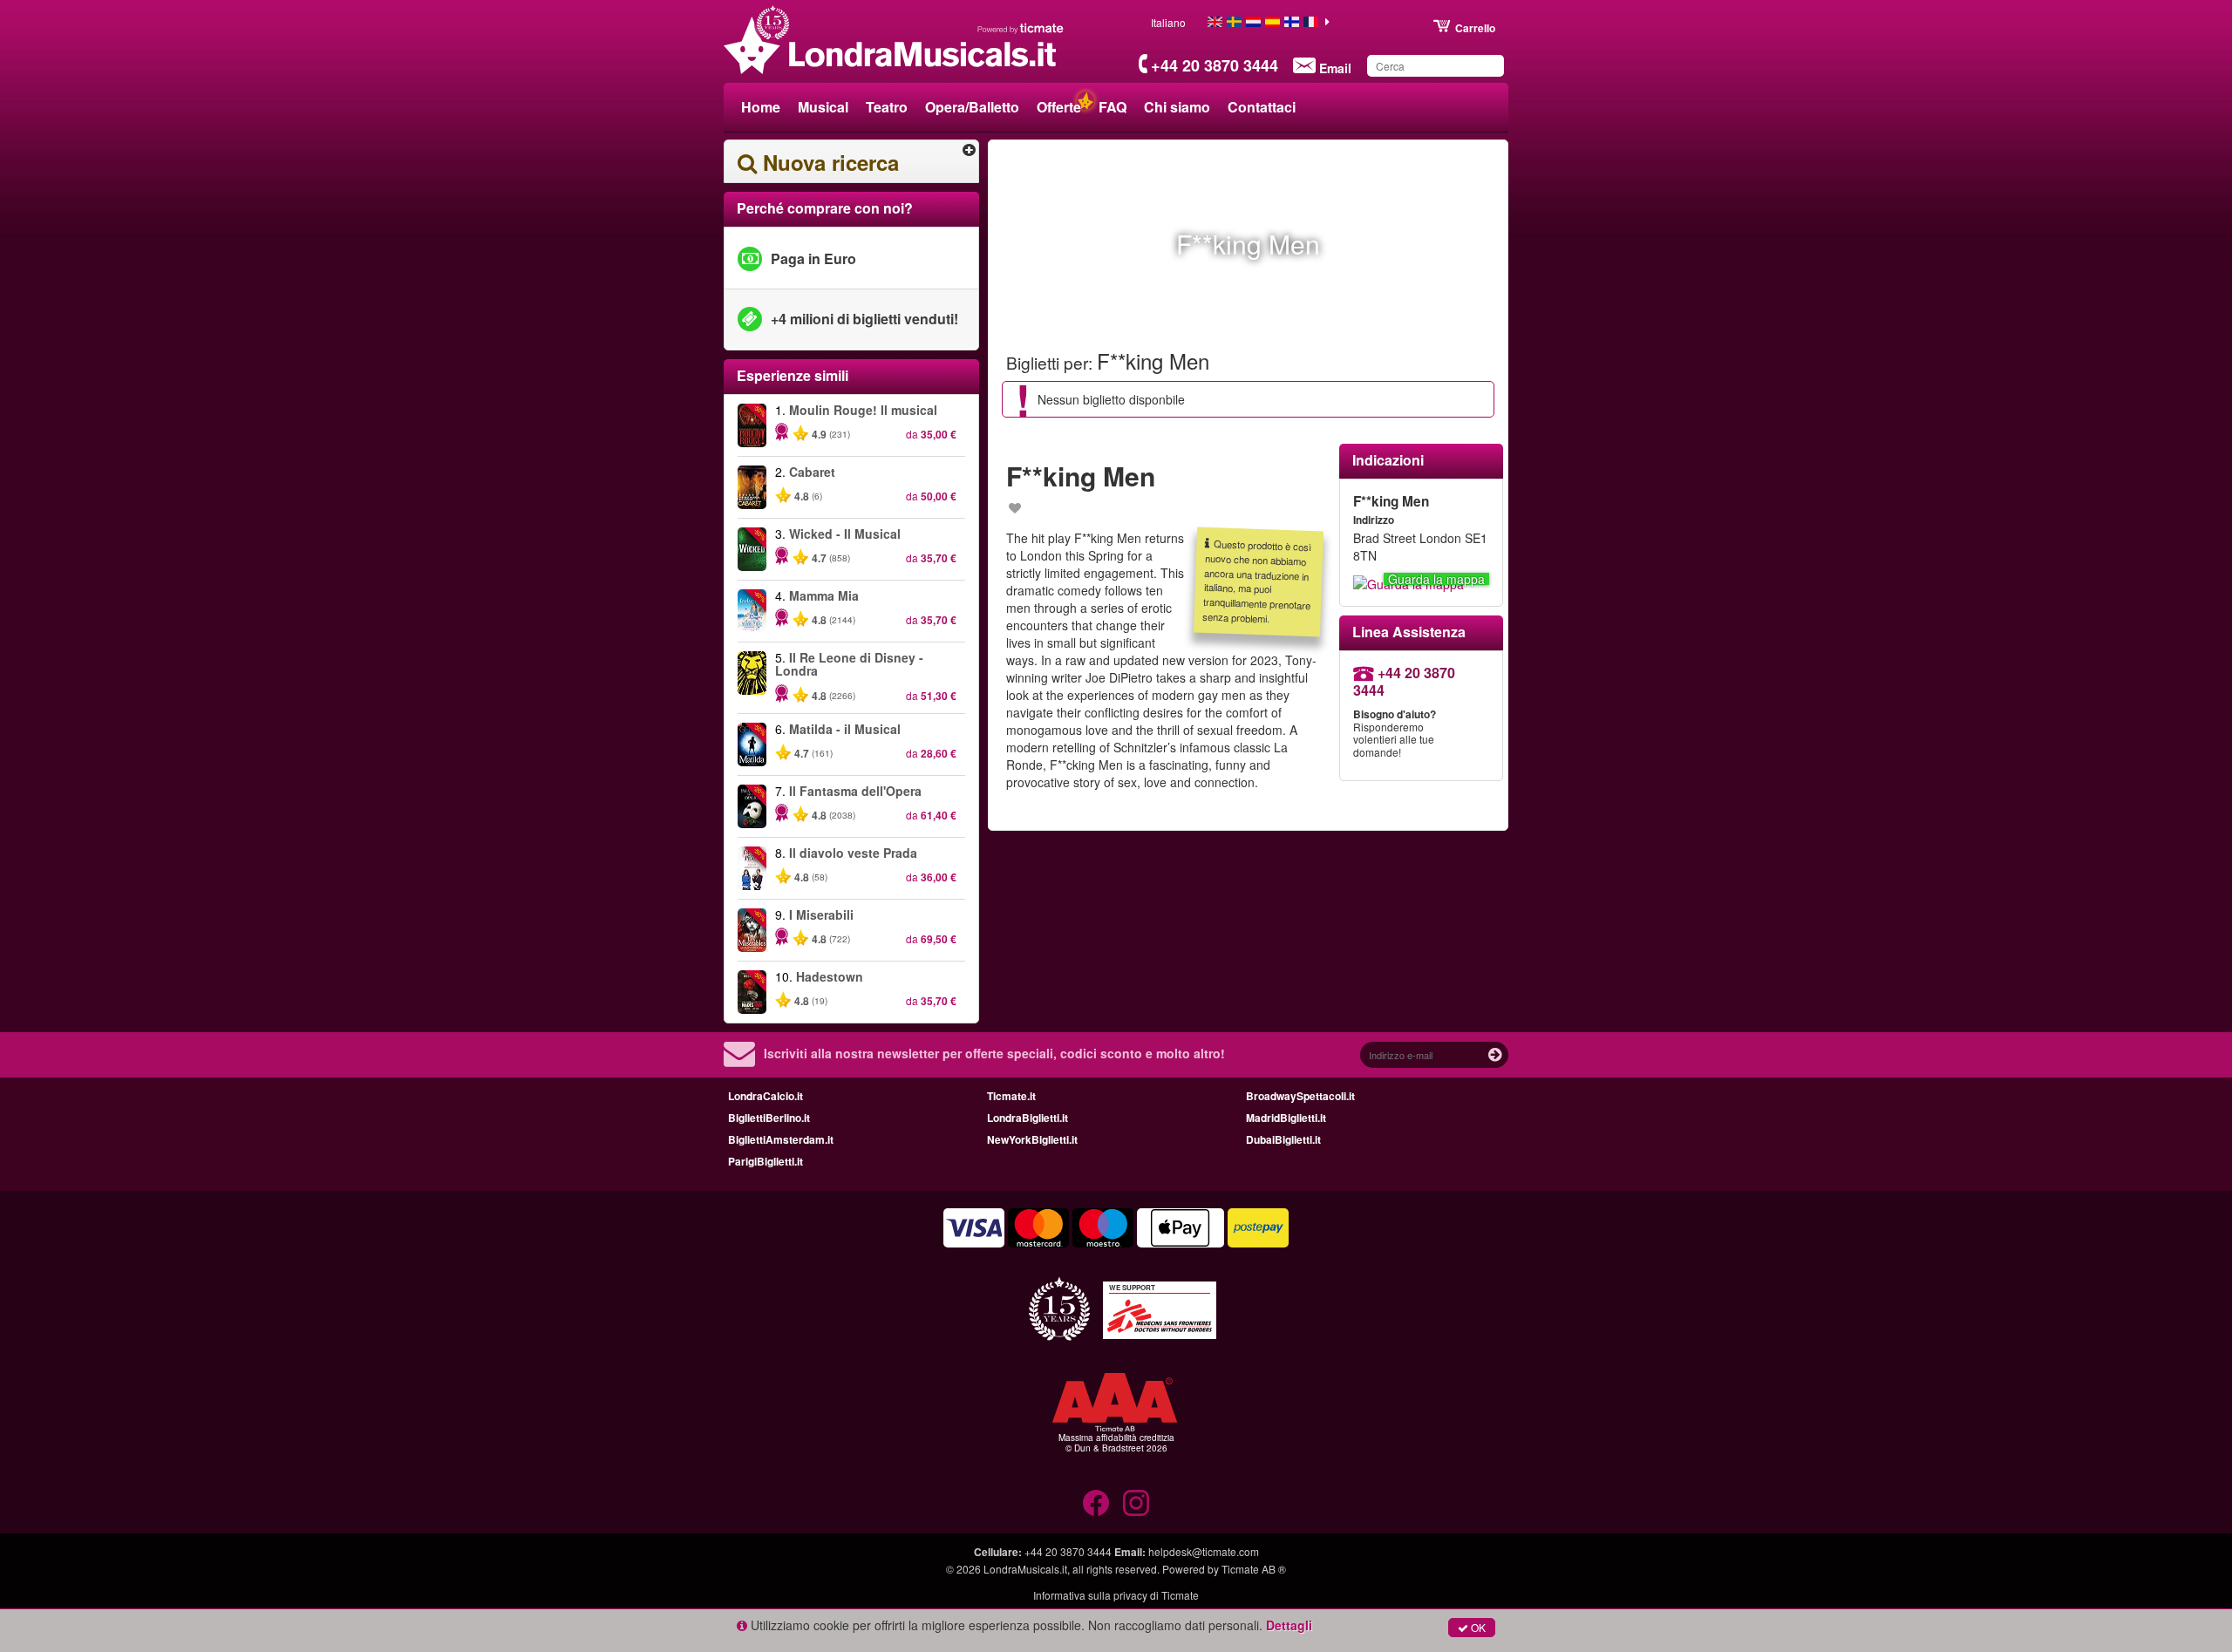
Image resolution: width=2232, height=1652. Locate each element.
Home (761, 107)
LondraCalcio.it (766, 1096)
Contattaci (1262, 107)
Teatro (887, 107)
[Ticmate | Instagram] (1136, 1503)
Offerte (1059, 107)
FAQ (1113, 107)
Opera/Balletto (972, 107)
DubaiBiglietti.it (1283, 1139)
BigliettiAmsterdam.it (781, 1139)
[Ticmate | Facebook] (1096, 1503)
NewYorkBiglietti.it (1032, 1139)
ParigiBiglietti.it (766, 1161)
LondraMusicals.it (1025, 1569)
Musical (823, 107)
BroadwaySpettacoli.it (1300, 1096)
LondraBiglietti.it (1028, 1118)
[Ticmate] (1021, 28)
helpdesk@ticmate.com (1204, 1551)
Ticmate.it (1011, 1096)
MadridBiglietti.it (1286, 1118)
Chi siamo (1177, 107)
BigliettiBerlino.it (769, 1118)
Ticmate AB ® (1254, 1569)
